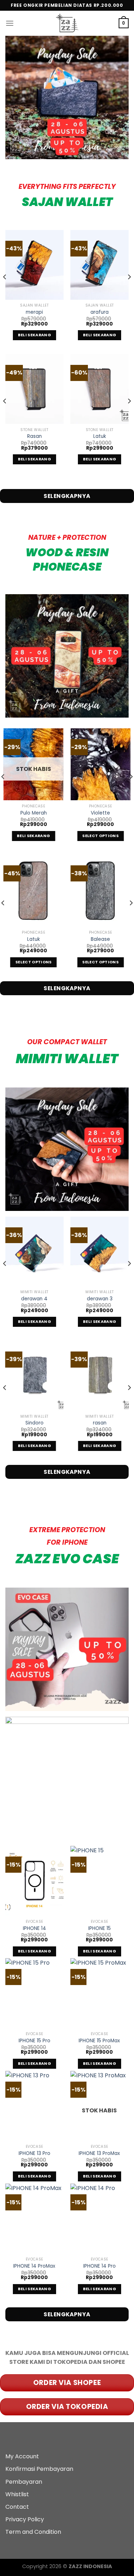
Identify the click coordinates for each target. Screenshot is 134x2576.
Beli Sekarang (34, 335)
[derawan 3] (100, 1252)
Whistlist (17, 2494)
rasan (100, 1423)
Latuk (100, 436)
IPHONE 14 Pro (100, 2266)
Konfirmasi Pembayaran (39, 2469)
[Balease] (100, 891)
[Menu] (10, 23)
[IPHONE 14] (34, 1881)
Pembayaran (24, 2482)
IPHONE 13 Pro (34, 2154)
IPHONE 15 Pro (34, 2041)
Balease (100, 939)
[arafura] (100, 265)
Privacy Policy (25, 2519)
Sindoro (34, 1423)
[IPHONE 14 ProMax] (34, 2218)
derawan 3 (100, 1299)
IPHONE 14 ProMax (34, 2266)
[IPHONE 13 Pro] (34, 2106)
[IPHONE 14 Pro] (100, 2218)
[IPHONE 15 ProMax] (100, 1993)
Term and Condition (33, 2532)
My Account (22, 2456)
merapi (34, 312)
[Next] (129, 291)
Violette (100, 813)
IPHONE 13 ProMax (99, 2154)
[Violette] (100, 764)
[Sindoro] (34, 1376)
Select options (100, 836)
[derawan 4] (34, 1252)
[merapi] (34, 265)
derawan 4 (34, 1299)
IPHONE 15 (100, 1929)
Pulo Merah (34, 813)
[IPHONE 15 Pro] (34, 1993)
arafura (100, 312)
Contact (17, 2507)
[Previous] (5, 291)
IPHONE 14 (34, 1929)
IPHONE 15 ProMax (99, 2041)
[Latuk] (100, 389)
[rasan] (100, 1376)
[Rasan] (34, 389)
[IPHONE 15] (100, 1881)
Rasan (34, 436)
